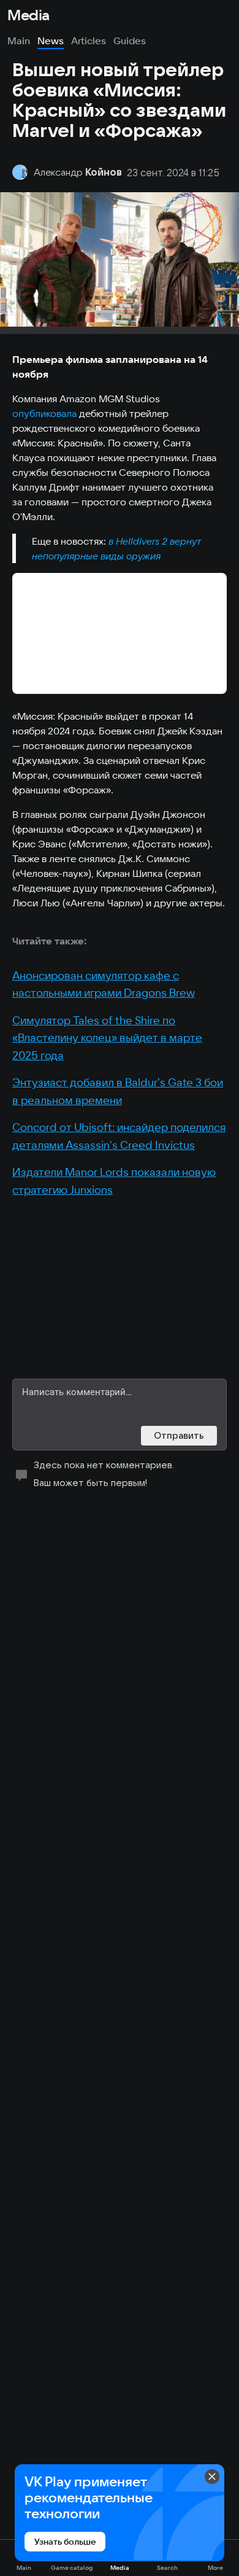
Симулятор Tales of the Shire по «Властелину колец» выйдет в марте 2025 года (107, 1038)
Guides (130, 41)
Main (19, 41)
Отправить (179, 1435)
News (51, 41)
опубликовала (44, 413)
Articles (89, 41)
